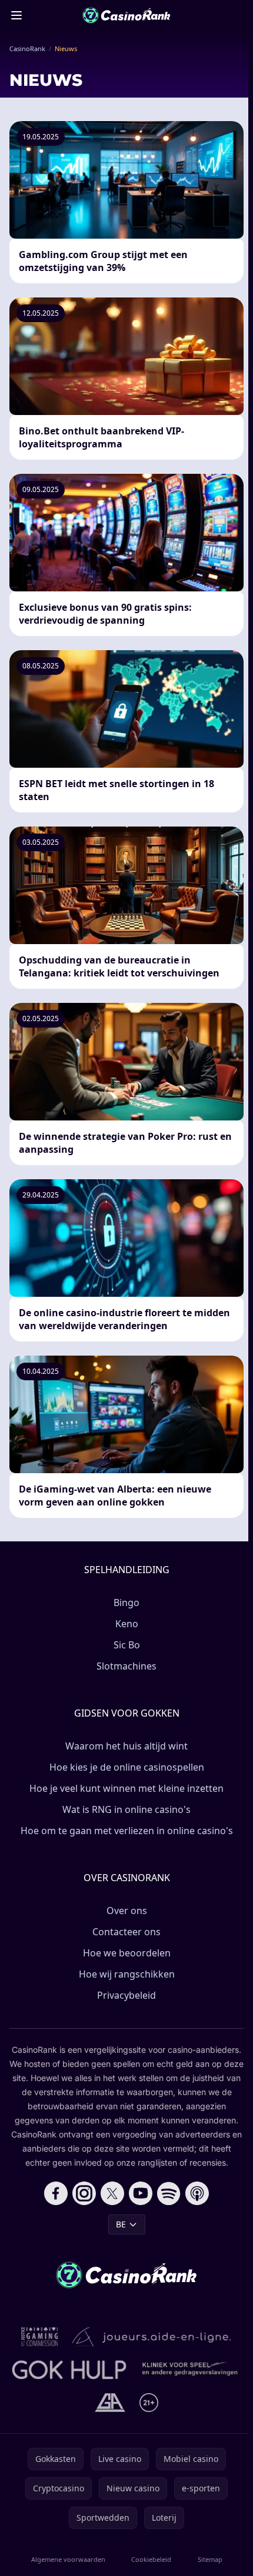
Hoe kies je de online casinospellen (127, 1767)
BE (121, 2224)
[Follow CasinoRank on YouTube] (141, 2193)
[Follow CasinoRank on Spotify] (169, 2193)
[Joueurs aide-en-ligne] (152, 2337)
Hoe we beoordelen (127, 1953)
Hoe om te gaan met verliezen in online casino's (127, 1831)
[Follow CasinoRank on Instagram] (84, 2193)
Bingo (126, 1603)
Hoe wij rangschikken (127, 1974)
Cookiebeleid (151, 2559)
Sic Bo (127, 1645)
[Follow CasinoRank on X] (112, 2193)
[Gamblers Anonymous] (110, 2403)
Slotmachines (126, 1666)
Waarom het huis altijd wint (126, 1746)
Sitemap (210, 2559)
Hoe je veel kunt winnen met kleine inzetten (126, 1788)
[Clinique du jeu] (191, 2370)
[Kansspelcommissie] (40, 2337)
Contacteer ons (126, 1932)
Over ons (127, 1911)
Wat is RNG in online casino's (126, 1809)
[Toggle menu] (16, 15)
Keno (127, 1624)
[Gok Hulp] (69, 2370)
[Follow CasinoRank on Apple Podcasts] (197, 2193)
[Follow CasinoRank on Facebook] (56, 2193)
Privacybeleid (126, 1995)
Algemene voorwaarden (68, 2559)
